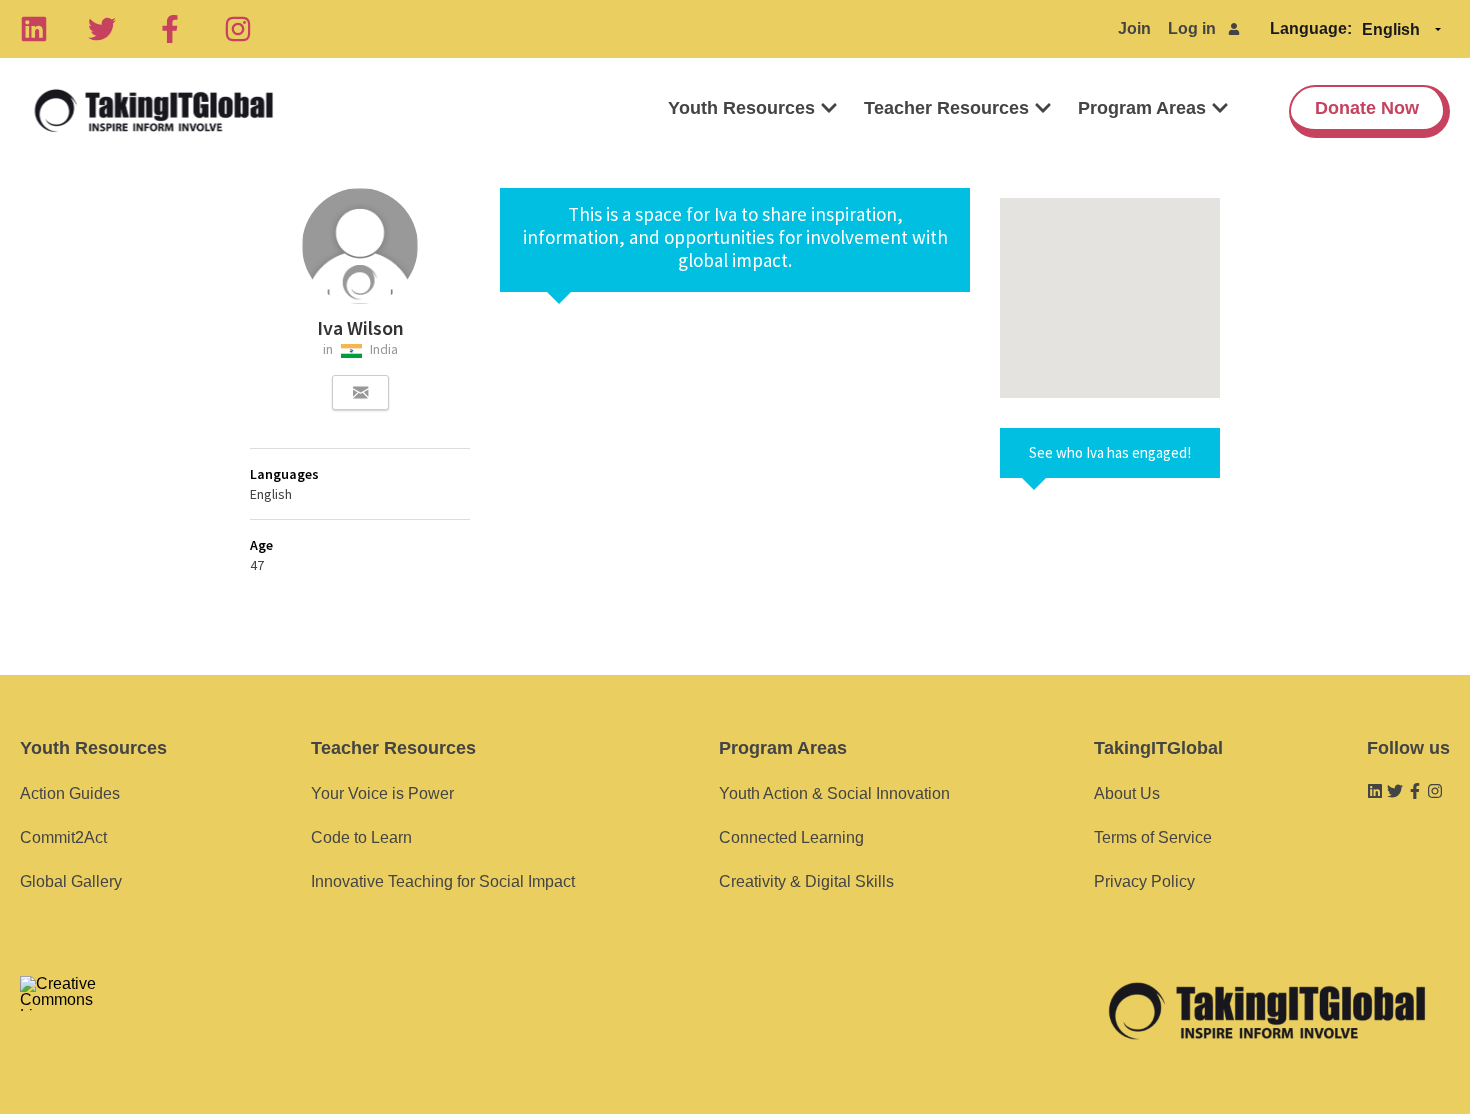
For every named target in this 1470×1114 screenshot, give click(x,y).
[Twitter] (102, 29)
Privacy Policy (1144, 881)
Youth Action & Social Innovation (834, 793)
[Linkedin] (34, 29)
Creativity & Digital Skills (806, 881)
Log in (1192, 28)
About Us (1127, 793)
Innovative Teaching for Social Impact (443, 881)
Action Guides (70, 793)
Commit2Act (63, 837)
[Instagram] (238, 29)
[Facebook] (170, 29)
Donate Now (1367, 108)
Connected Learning (791, 837)
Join (1134, 28)
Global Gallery (71, 881)
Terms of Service (1153, 837)
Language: (1311, 28)
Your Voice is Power (382, 793)
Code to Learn (361, 837)
